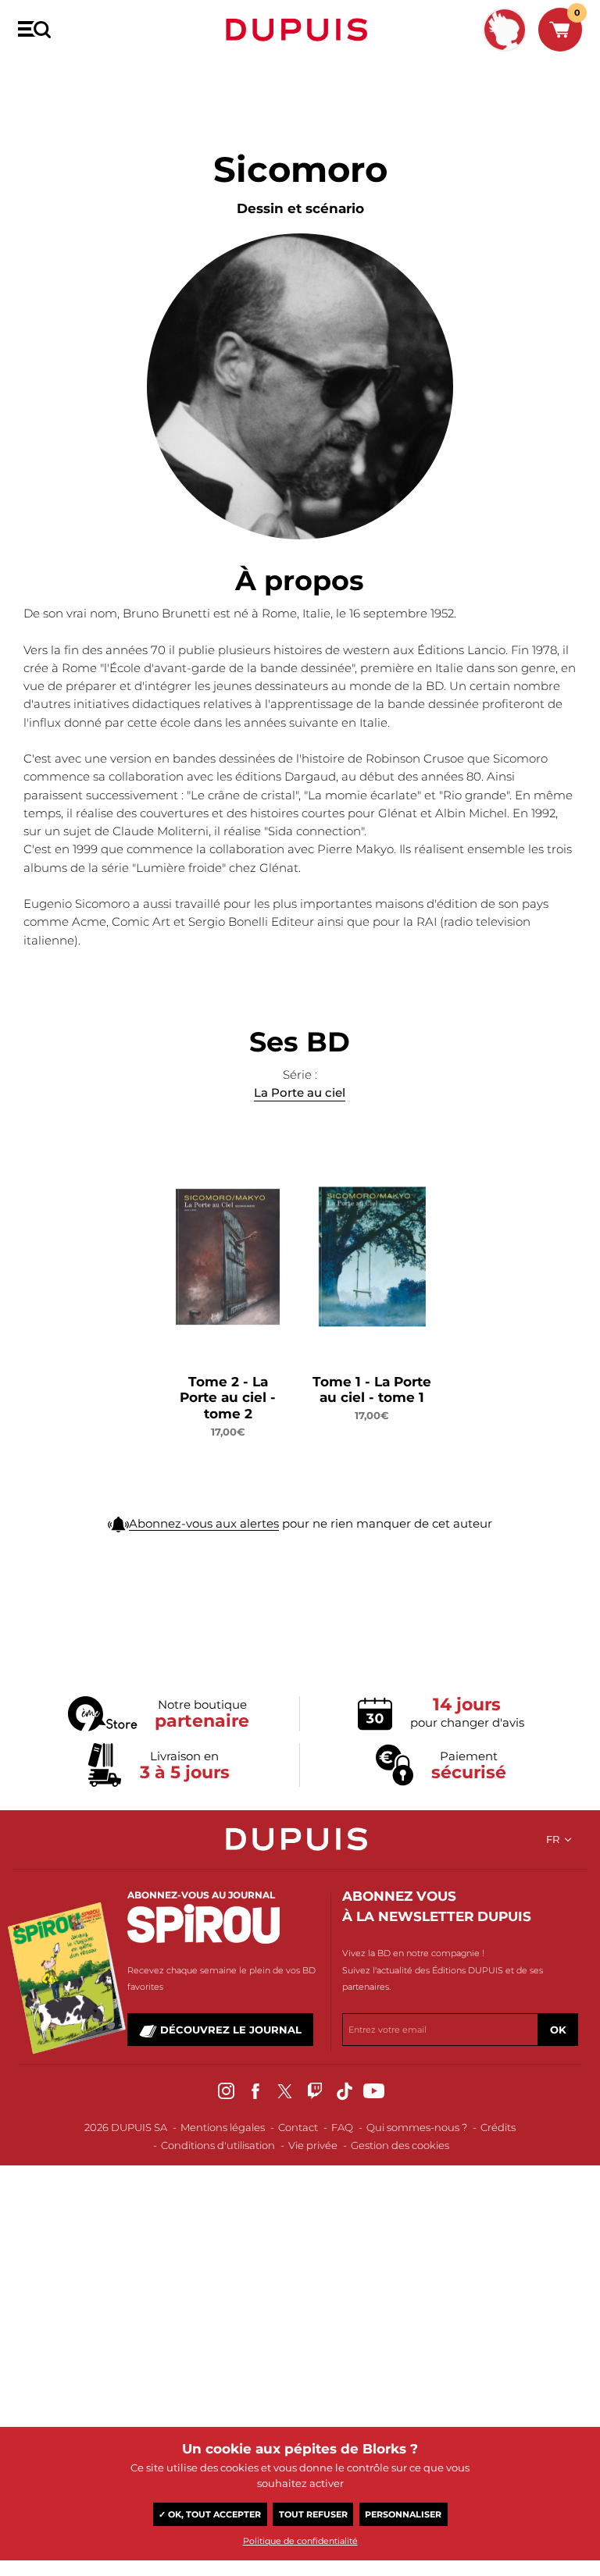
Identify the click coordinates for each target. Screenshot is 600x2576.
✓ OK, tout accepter (210, 2514)
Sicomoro (100, 76)
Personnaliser (403, 2514)
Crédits (498, 2127)
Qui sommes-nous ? (417, 2127)
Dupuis (300, 30)
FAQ (342, 2127)
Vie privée (313, 2145)
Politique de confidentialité (300, 2541)
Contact (298, 2127)
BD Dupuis (41, 76)
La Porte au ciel (300, 1092)
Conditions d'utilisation (218, 2145)
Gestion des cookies (400, 2145)
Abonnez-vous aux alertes (204, 1523)
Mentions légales (223, 2127)
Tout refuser (313, 2514)
